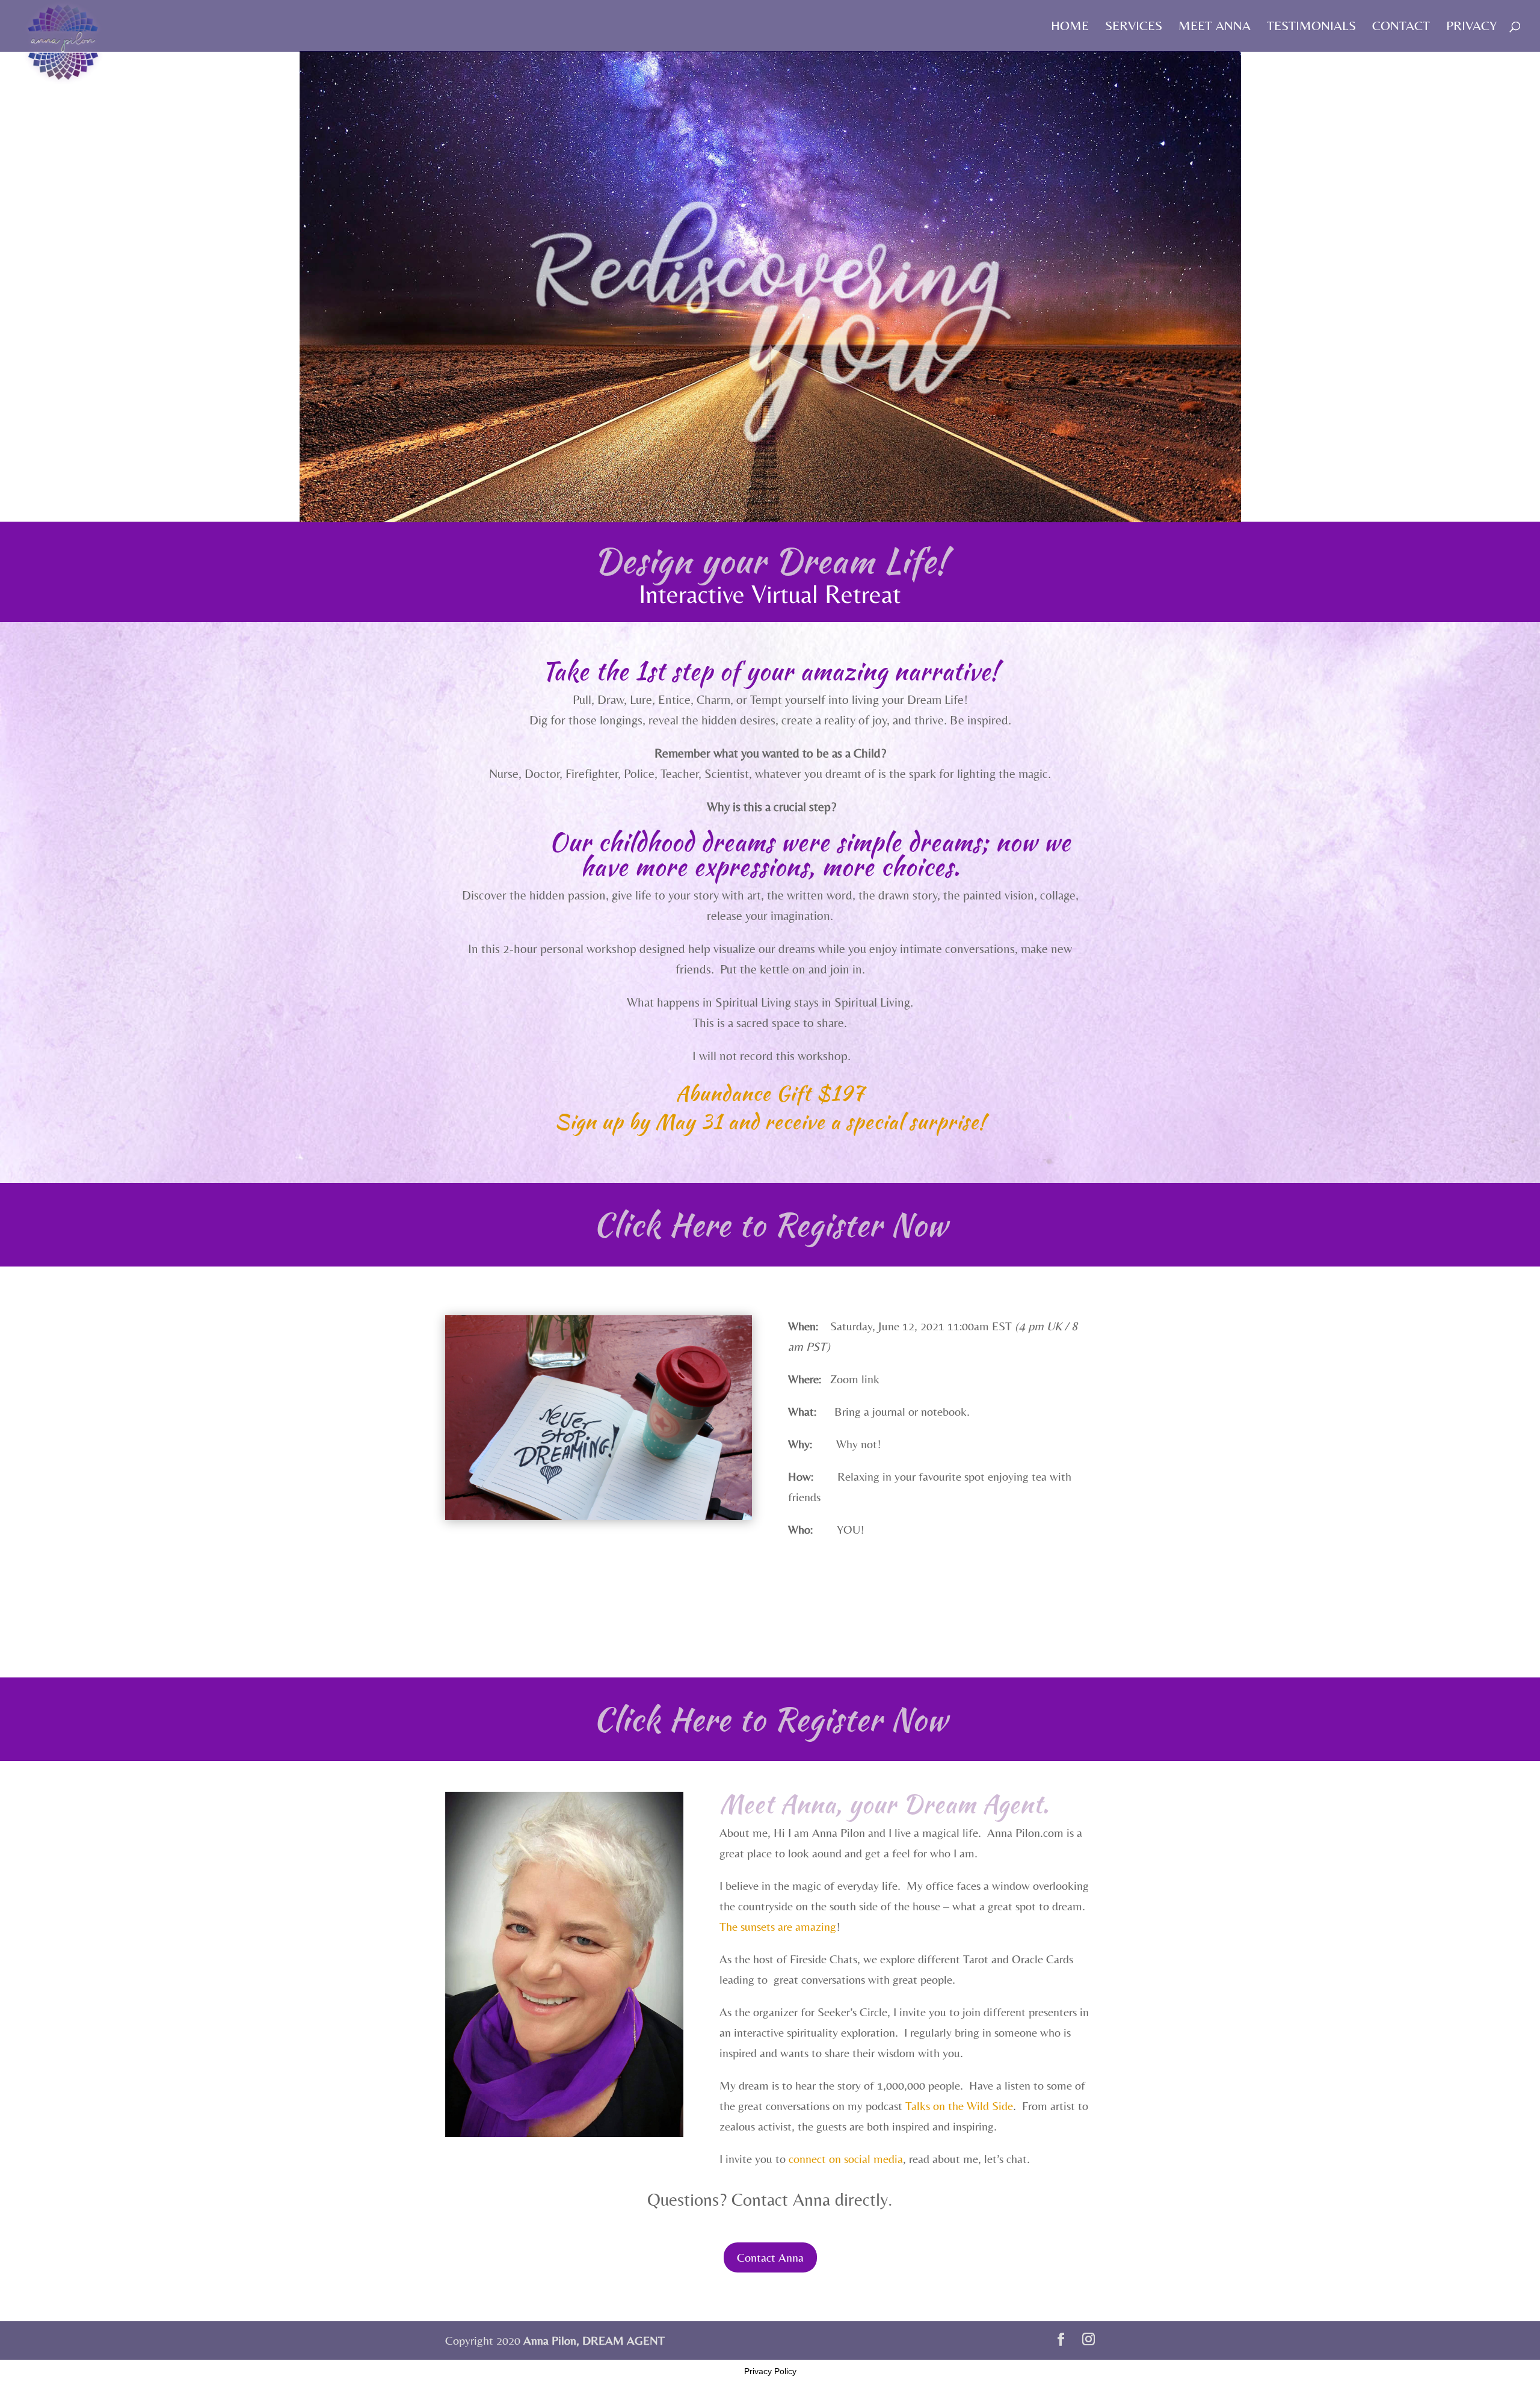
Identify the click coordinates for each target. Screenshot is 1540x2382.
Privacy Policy (770, 2371)
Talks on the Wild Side (959, 2106)
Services (1134, 27)
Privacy (1471, 27)
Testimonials (1311, 27)
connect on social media (846, 2158)
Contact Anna (770, 2257)
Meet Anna (1215, 27)
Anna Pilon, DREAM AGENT (594, 2340)
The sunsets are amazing (778, 1926)
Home (1070, 27)
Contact (1401, 27)
